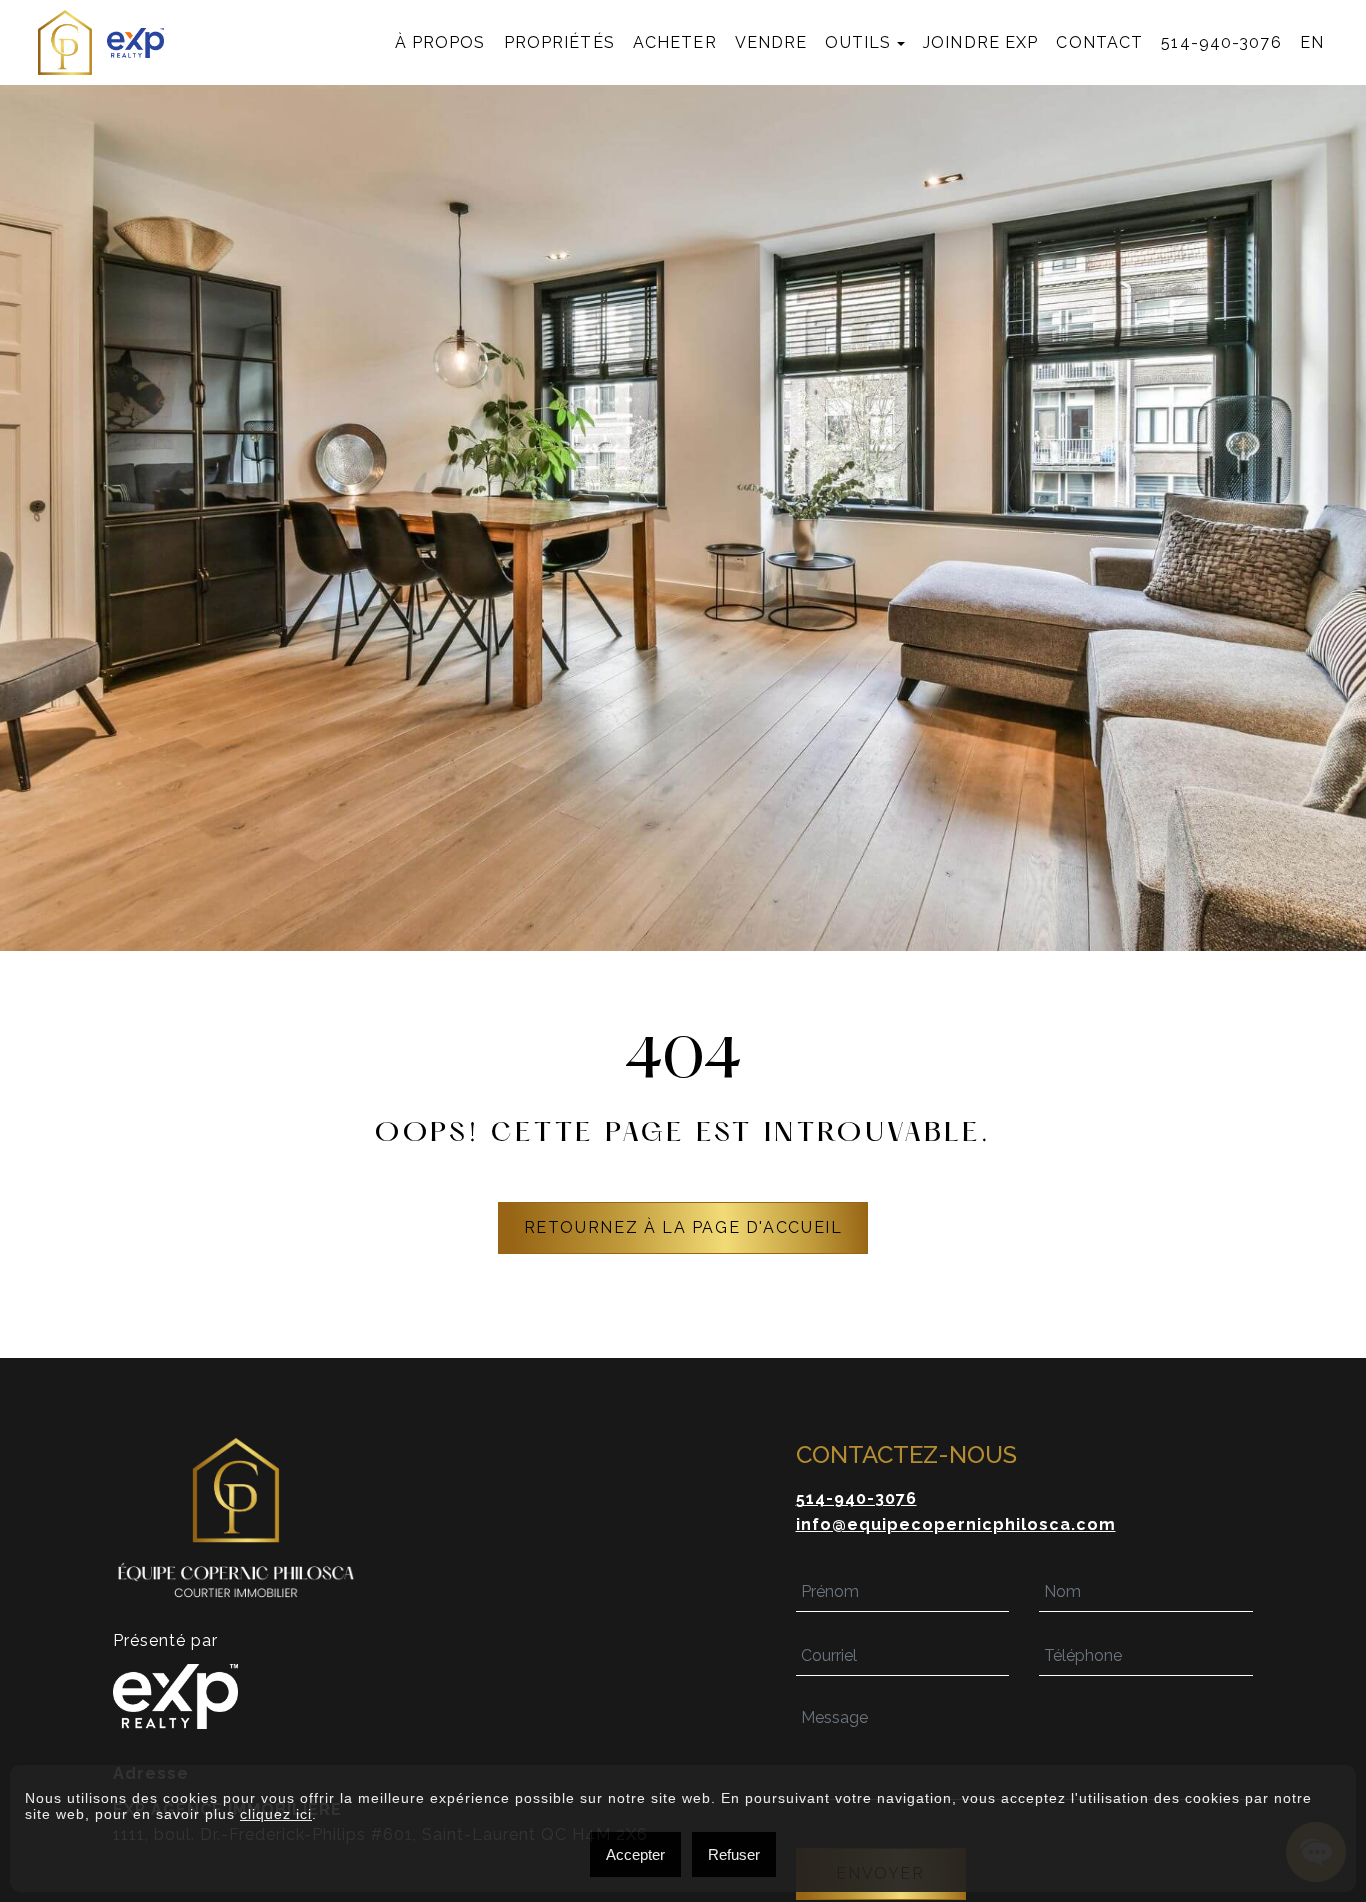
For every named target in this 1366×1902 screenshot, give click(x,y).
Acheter (675, 42)
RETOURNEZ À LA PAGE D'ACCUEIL (683, 1227)
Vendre (771, 42)
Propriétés (559, 42)
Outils (858, 42)
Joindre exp (980, 42)
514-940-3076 (1221, 42)
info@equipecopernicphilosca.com (956, 1524)
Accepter (635, 1854)
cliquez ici (276, 1814)
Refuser (734, 1854)
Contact (1099, 42)
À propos (440, 42)
